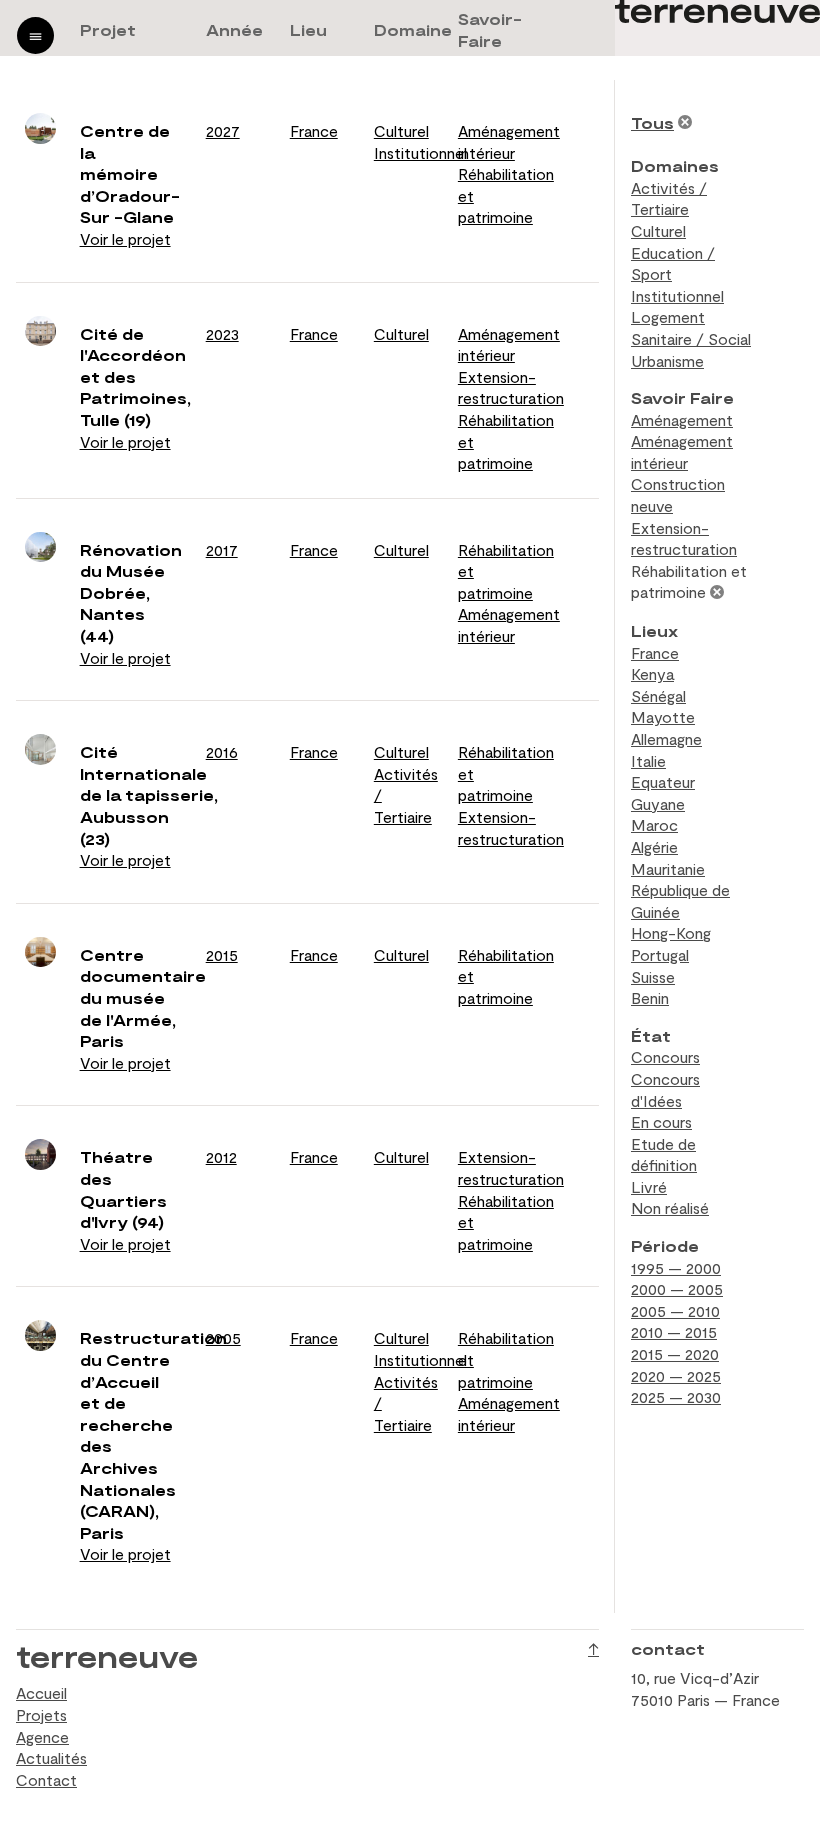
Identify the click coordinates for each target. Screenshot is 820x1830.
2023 (222, 333)
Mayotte (663, 716)
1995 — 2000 (676, 1267)
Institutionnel (420, 152)
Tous (652, 122)
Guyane (658, 803)
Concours (665, 1056)
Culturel (401, 130)
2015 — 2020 (675, 1353)
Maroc (654, 824)
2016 (222, 751)
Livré (649, 1186)
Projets (41, 1714)
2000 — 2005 (677, 1288)
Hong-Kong (671, 932)
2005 (223, 1337)
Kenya (652, 673)
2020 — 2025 (676, 1375)
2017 (222, 549)
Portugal (660, 954)
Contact (46, 1779)
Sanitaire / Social (691, 338)
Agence (42, 1736)
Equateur (663, 781)
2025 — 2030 (676, 1396)
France (314, 130)
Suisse (653, 976)
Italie (648, 760)
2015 (222, 954)
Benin (650, 997)
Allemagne (666, 738)
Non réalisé (670, 1207)
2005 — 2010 (675, 1310)
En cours (661, 1121)
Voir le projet (125, 238)
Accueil (41, 1692)
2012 (221, 1156)
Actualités (51, 1757)
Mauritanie (668, 868)
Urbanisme (667, 360)
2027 (223, 130)
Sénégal (658, 695)
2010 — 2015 (674, 1331)
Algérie (654, 846)
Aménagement (682, 419)
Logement (668, 316)
